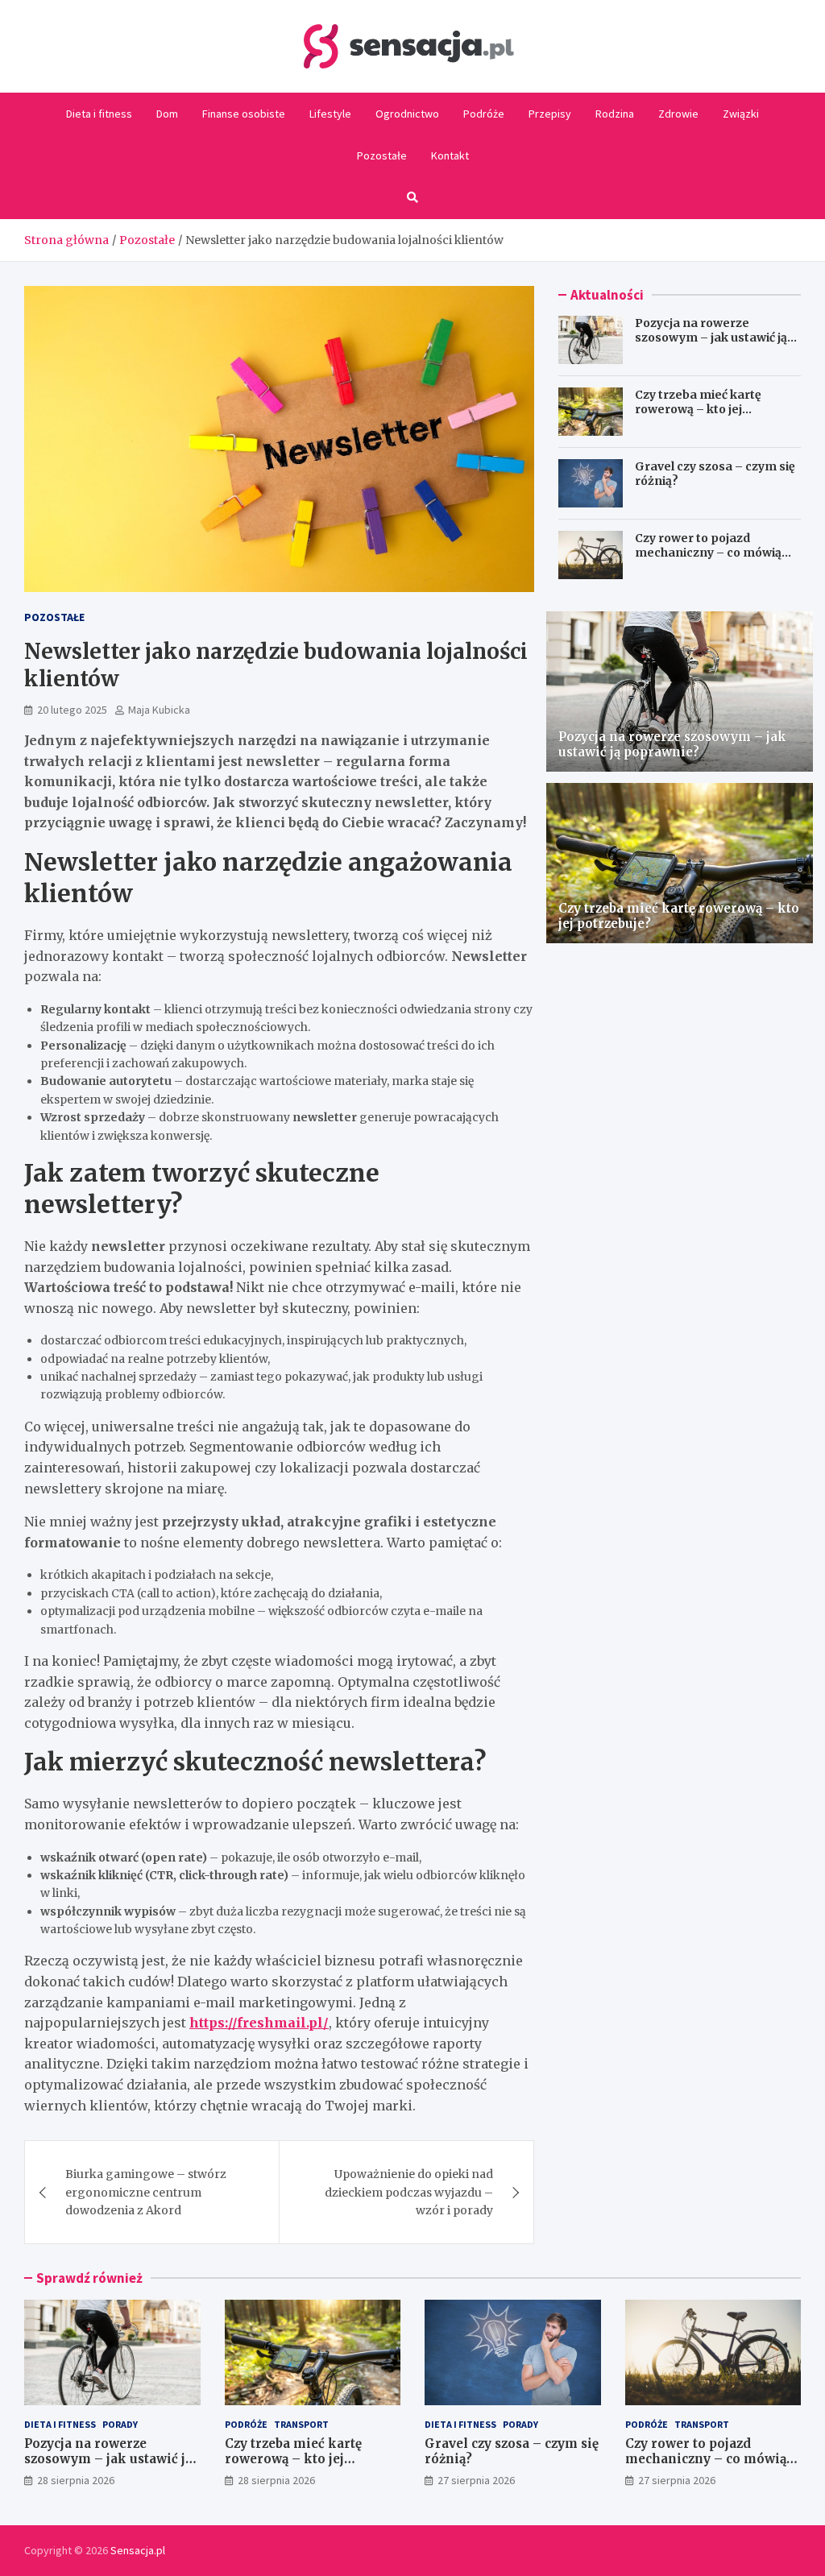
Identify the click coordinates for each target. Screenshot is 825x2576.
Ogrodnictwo (407, 114)
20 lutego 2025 (72, 710)
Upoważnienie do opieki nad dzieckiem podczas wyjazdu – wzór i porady (409, 2192)
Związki (741, 114)
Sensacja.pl (138, 2550)
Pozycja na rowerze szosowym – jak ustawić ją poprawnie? (711, 338)
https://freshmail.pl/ (259, 2023)
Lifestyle (330, 114)
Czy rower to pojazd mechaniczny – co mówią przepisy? (708, 553)
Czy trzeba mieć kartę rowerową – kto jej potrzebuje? (698, 409)
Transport (301, 2424)
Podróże (484, 114)
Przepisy (550, 114)
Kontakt (450, 155)
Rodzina (615, 114)
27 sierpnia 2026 (476, 2480)
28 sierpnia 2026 (76, 2480)
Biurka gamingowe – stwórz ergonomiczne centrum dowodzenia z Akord (146, 2192)
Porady (120, 2424)
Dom (167, 114)
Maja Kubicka (159, 710)
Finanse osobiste (244, 114)
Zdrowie (678, 114)
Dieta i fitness (99, 114)
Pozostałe (382, 155)
